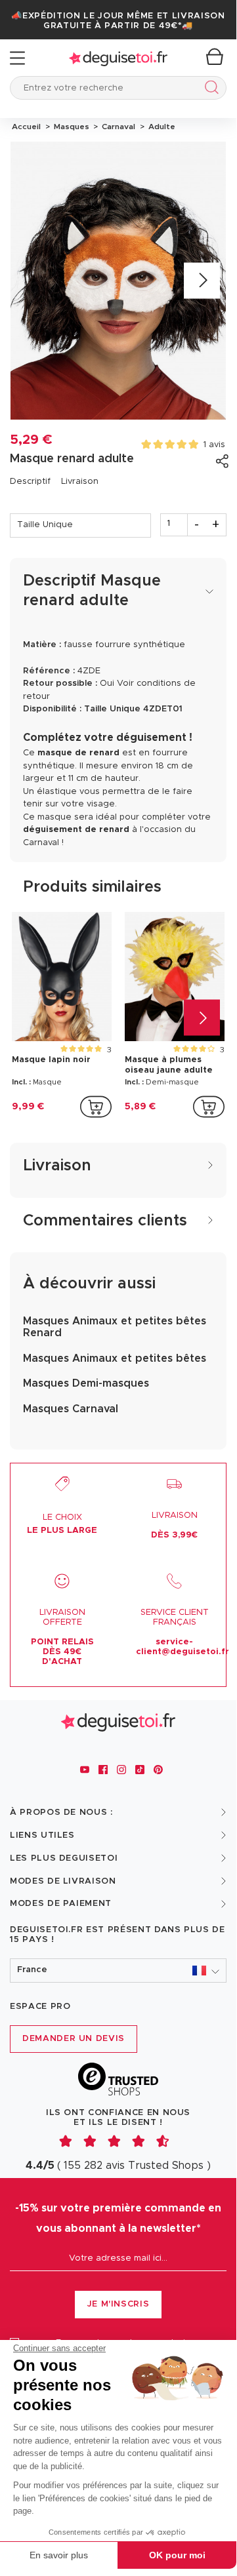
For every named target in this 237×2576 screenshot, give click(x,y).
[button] (118, 1971)
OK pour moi (177, 2555)
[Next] (202, 281)
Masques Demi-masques (86, 1383)
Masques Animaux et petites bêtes (115, 1358)
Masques (71, 127)
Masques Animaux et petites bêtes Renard (115, 1327)
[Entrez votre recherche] (209, 89)
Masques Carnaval (71, 1409)
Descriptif (30, 482)
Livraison (80, 482)
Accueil (26, 127)
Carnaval (118, 127)
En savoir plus (59, 2555)
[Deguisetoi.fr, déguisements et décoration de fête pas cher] (118, 58)
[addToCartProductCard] (96, 1107)
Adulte (160, 127)
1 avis (214, 445)
